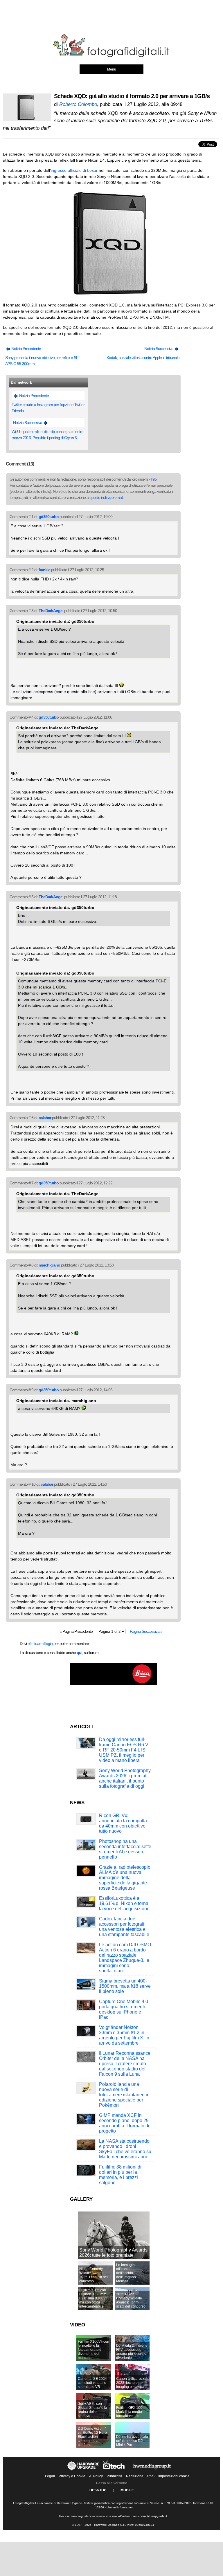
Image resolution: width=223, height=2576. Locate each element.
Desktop (98, 2490)
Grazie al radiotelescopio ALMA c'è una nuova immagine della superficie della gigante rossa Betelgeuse (125, 1878)
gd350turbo (49, 517)
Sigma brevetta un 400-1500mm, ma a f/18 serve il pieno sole (125, 1986)
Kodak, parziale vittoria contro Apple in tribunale (143, 358)
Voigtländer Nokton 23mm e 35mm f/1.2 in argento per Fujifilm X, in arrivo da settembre (124, 2035)
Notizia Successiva (159, 349)
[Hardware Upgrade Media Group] (152, 2470)
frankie (44, 570)
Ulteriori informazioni (120, 2507)
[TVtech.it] (114, 2470)
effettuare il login (40, 1644)
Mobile (127, 2490)
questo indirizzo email (106, 497)
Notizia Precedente (26, 349)
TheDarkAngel (51, 611)
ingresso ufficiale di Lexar (74, 170)
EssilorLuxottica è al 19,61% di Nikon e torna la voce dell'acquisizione (124, 1903)
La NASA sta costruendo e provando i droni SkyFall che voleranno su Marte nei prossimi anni (125, 2149)
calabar (45, 1118)
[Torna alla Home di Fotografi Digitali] (111, 56)
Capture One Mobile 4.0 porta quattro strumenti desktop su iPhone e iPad (124, 2009)
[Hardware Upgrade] (83, 2470)
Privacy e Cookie (72, 2476)
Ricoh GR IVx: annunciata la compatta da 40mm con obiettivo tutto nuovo (123, 1823)
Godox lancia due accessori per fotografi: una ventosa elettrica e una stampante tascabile (124, 1927)
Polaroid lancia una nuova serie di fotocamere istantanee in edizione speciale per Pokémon (124, 2095)
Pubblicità (114, 2476)
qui (79, 1653)
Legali (50, 2476)
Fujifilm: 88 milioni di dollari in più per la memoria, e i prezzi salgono (120, 2175)
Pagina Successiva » (146, 1631)
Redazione (135, 2476)
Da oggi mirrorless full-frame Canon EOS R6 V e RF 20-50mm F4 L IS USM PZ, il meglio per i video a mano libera (124, 1750)
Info (154, 479)
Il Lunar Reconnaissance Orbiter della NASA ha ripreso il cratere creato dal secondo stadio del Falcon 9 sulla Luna (125, 2064)
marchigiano (49, 1265)
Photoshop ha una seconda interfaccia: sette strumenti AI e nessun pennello (125, 1849)
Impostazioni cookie (174, 2476)
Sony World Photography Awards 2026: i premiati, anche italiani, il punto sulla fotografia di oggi (125, 1778)
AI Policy (96, 2476)
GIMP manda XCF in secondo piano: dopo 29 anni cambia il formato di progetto (124, 2123)
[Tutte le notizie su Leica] (114, 1684)
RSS (151, 2476)
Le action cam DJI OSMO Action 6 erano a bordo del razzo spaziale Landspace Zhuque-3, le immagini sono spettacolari (125, 1958)
